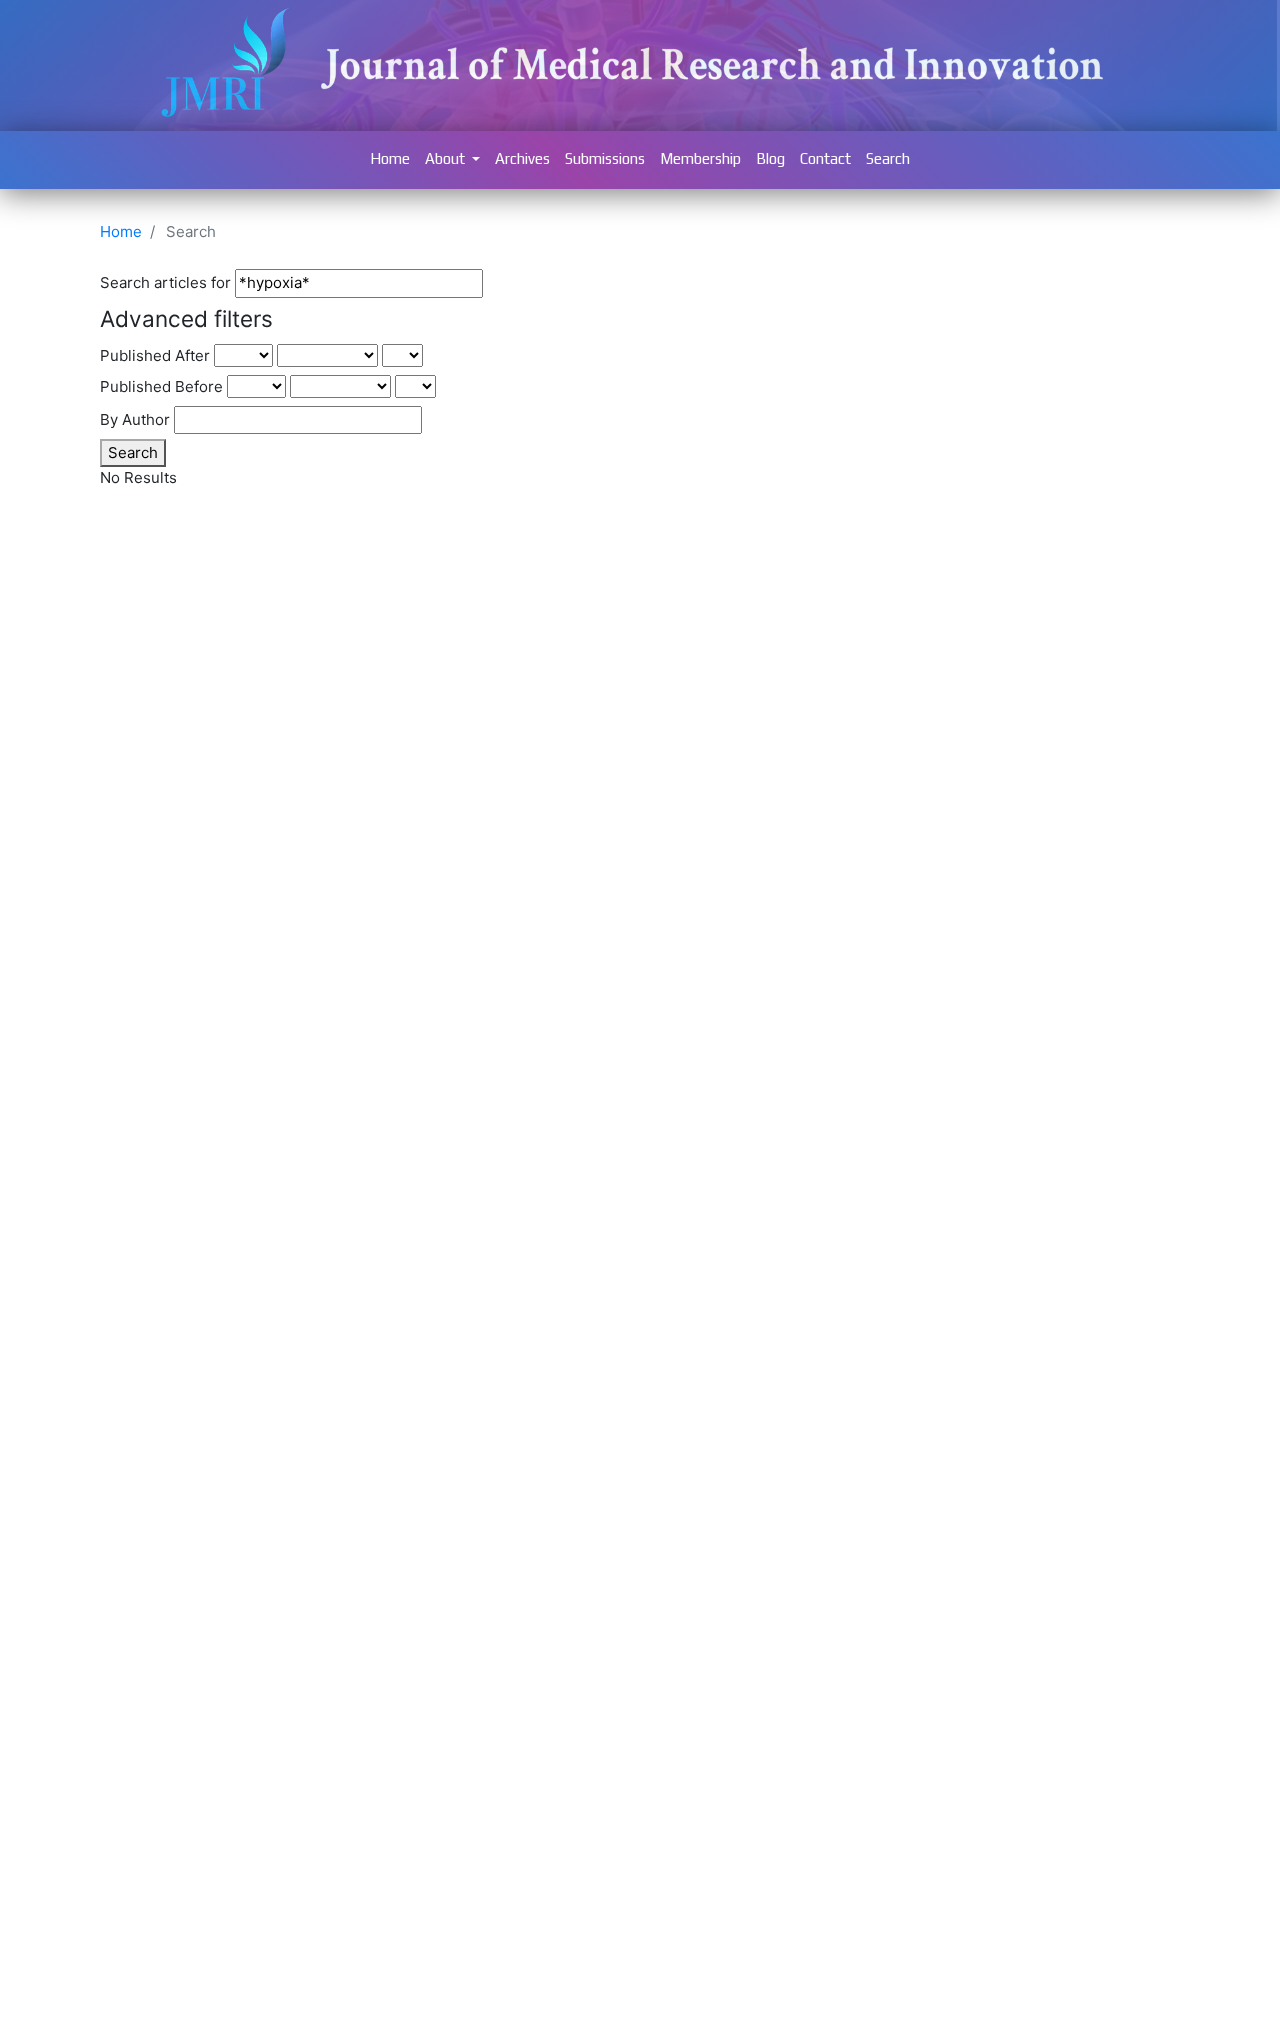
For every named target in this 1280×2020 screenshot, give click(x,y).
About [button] (446, 158)
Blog (770, 158)
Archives (522, 158)
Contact (825, 158)
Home (390, 158)
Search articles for (165, 282)
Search (888, 158)
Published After (155, 355)
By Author (135, 419)
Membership (700, 158)
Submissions (605, 158)
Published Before (161, 386)
